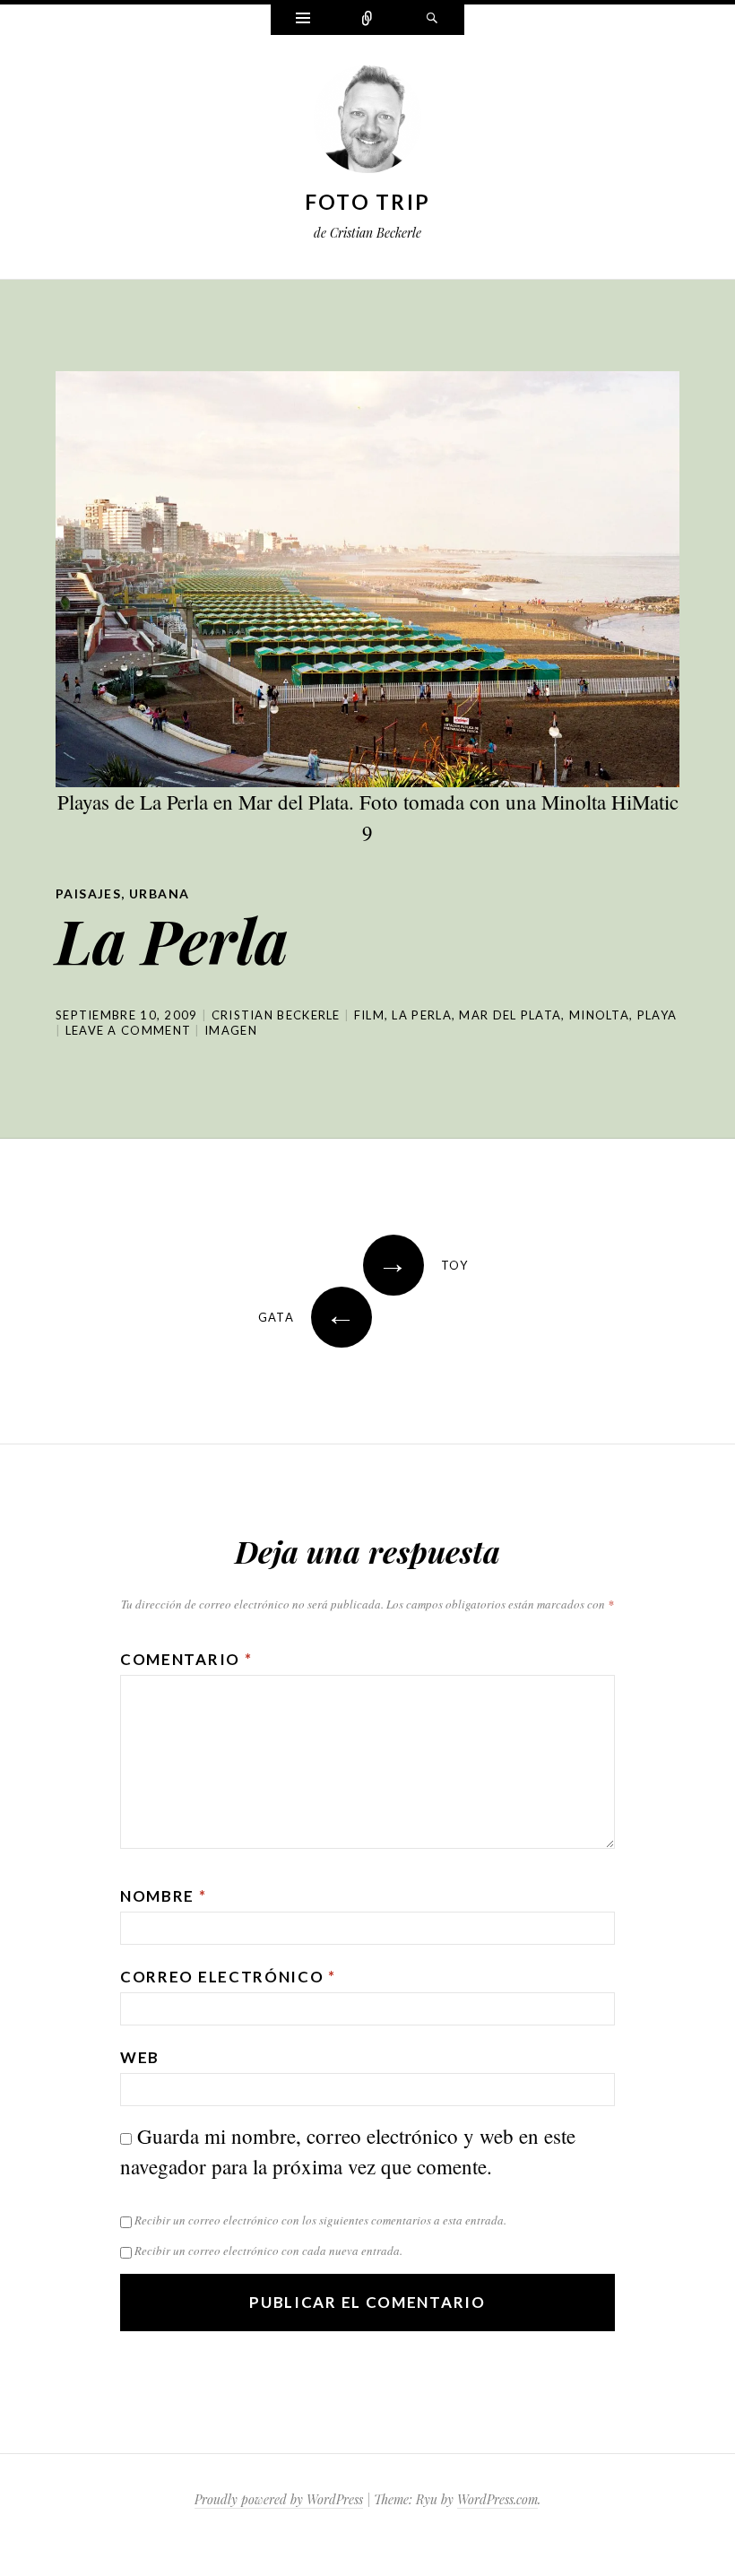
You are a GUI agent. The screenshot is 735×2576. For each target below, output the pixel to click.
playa (657, 1015)
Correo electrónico (228, 1977)
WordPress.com (497, 2499)
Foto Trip (368, 202)
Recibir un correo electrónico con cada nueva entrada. (268, 2251)
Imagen (231, 1030)
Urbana (159, 893)
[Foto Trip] (367, 123)
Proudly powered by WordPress (279, 2499)
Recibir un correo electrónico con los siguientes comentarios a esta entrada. (320, 2220)
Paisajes (88, 893)
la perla (421, 1015)
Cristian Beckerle (276, 1015)
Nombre (164, 1896)
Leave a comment (129, 1030)
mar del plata (510, 1015)
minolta (599, 1015)
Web (140, 2057)
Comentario (186, 1659)
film (369, 1015)
